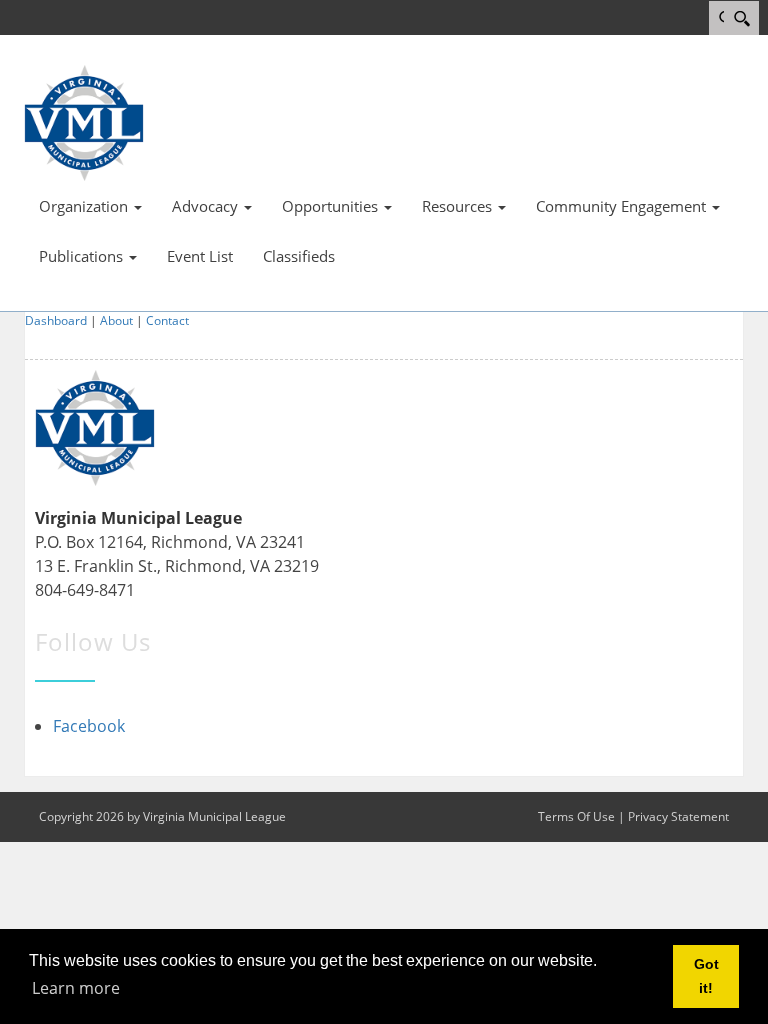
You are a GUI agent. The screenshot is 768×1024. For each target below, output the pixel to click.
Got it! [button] (706, 976)
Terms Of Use (576, 816)
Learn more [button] (76, 988)
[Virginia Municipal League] (84, 121)
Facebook (89, 726)
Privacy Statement (678, 816)
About (116, 320)
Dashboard (56, 320)
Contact (167, 320)
